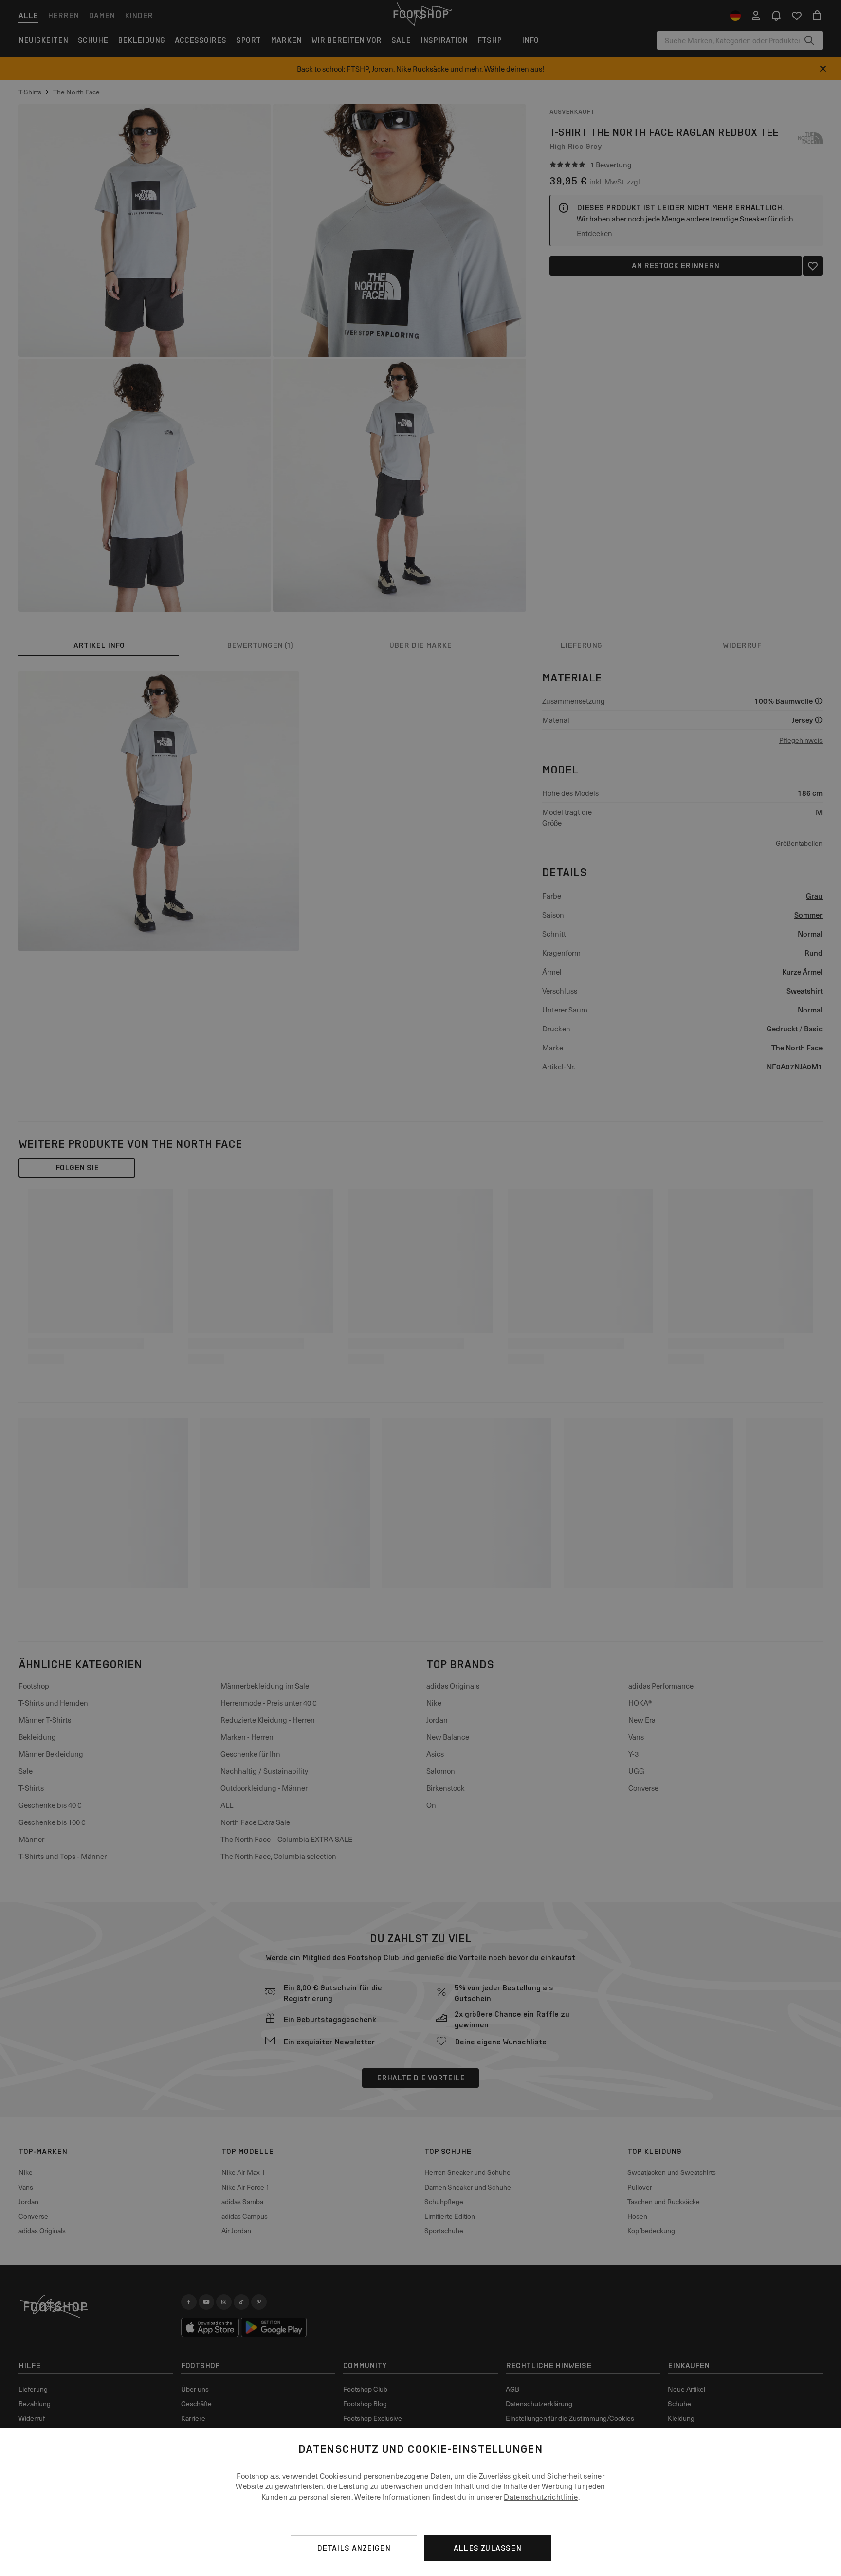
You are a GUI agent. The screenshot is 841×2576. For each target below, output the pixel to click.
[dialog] (420, 2502)
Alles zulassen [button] (488, 2548)
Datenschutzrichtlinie (541, 2497)
